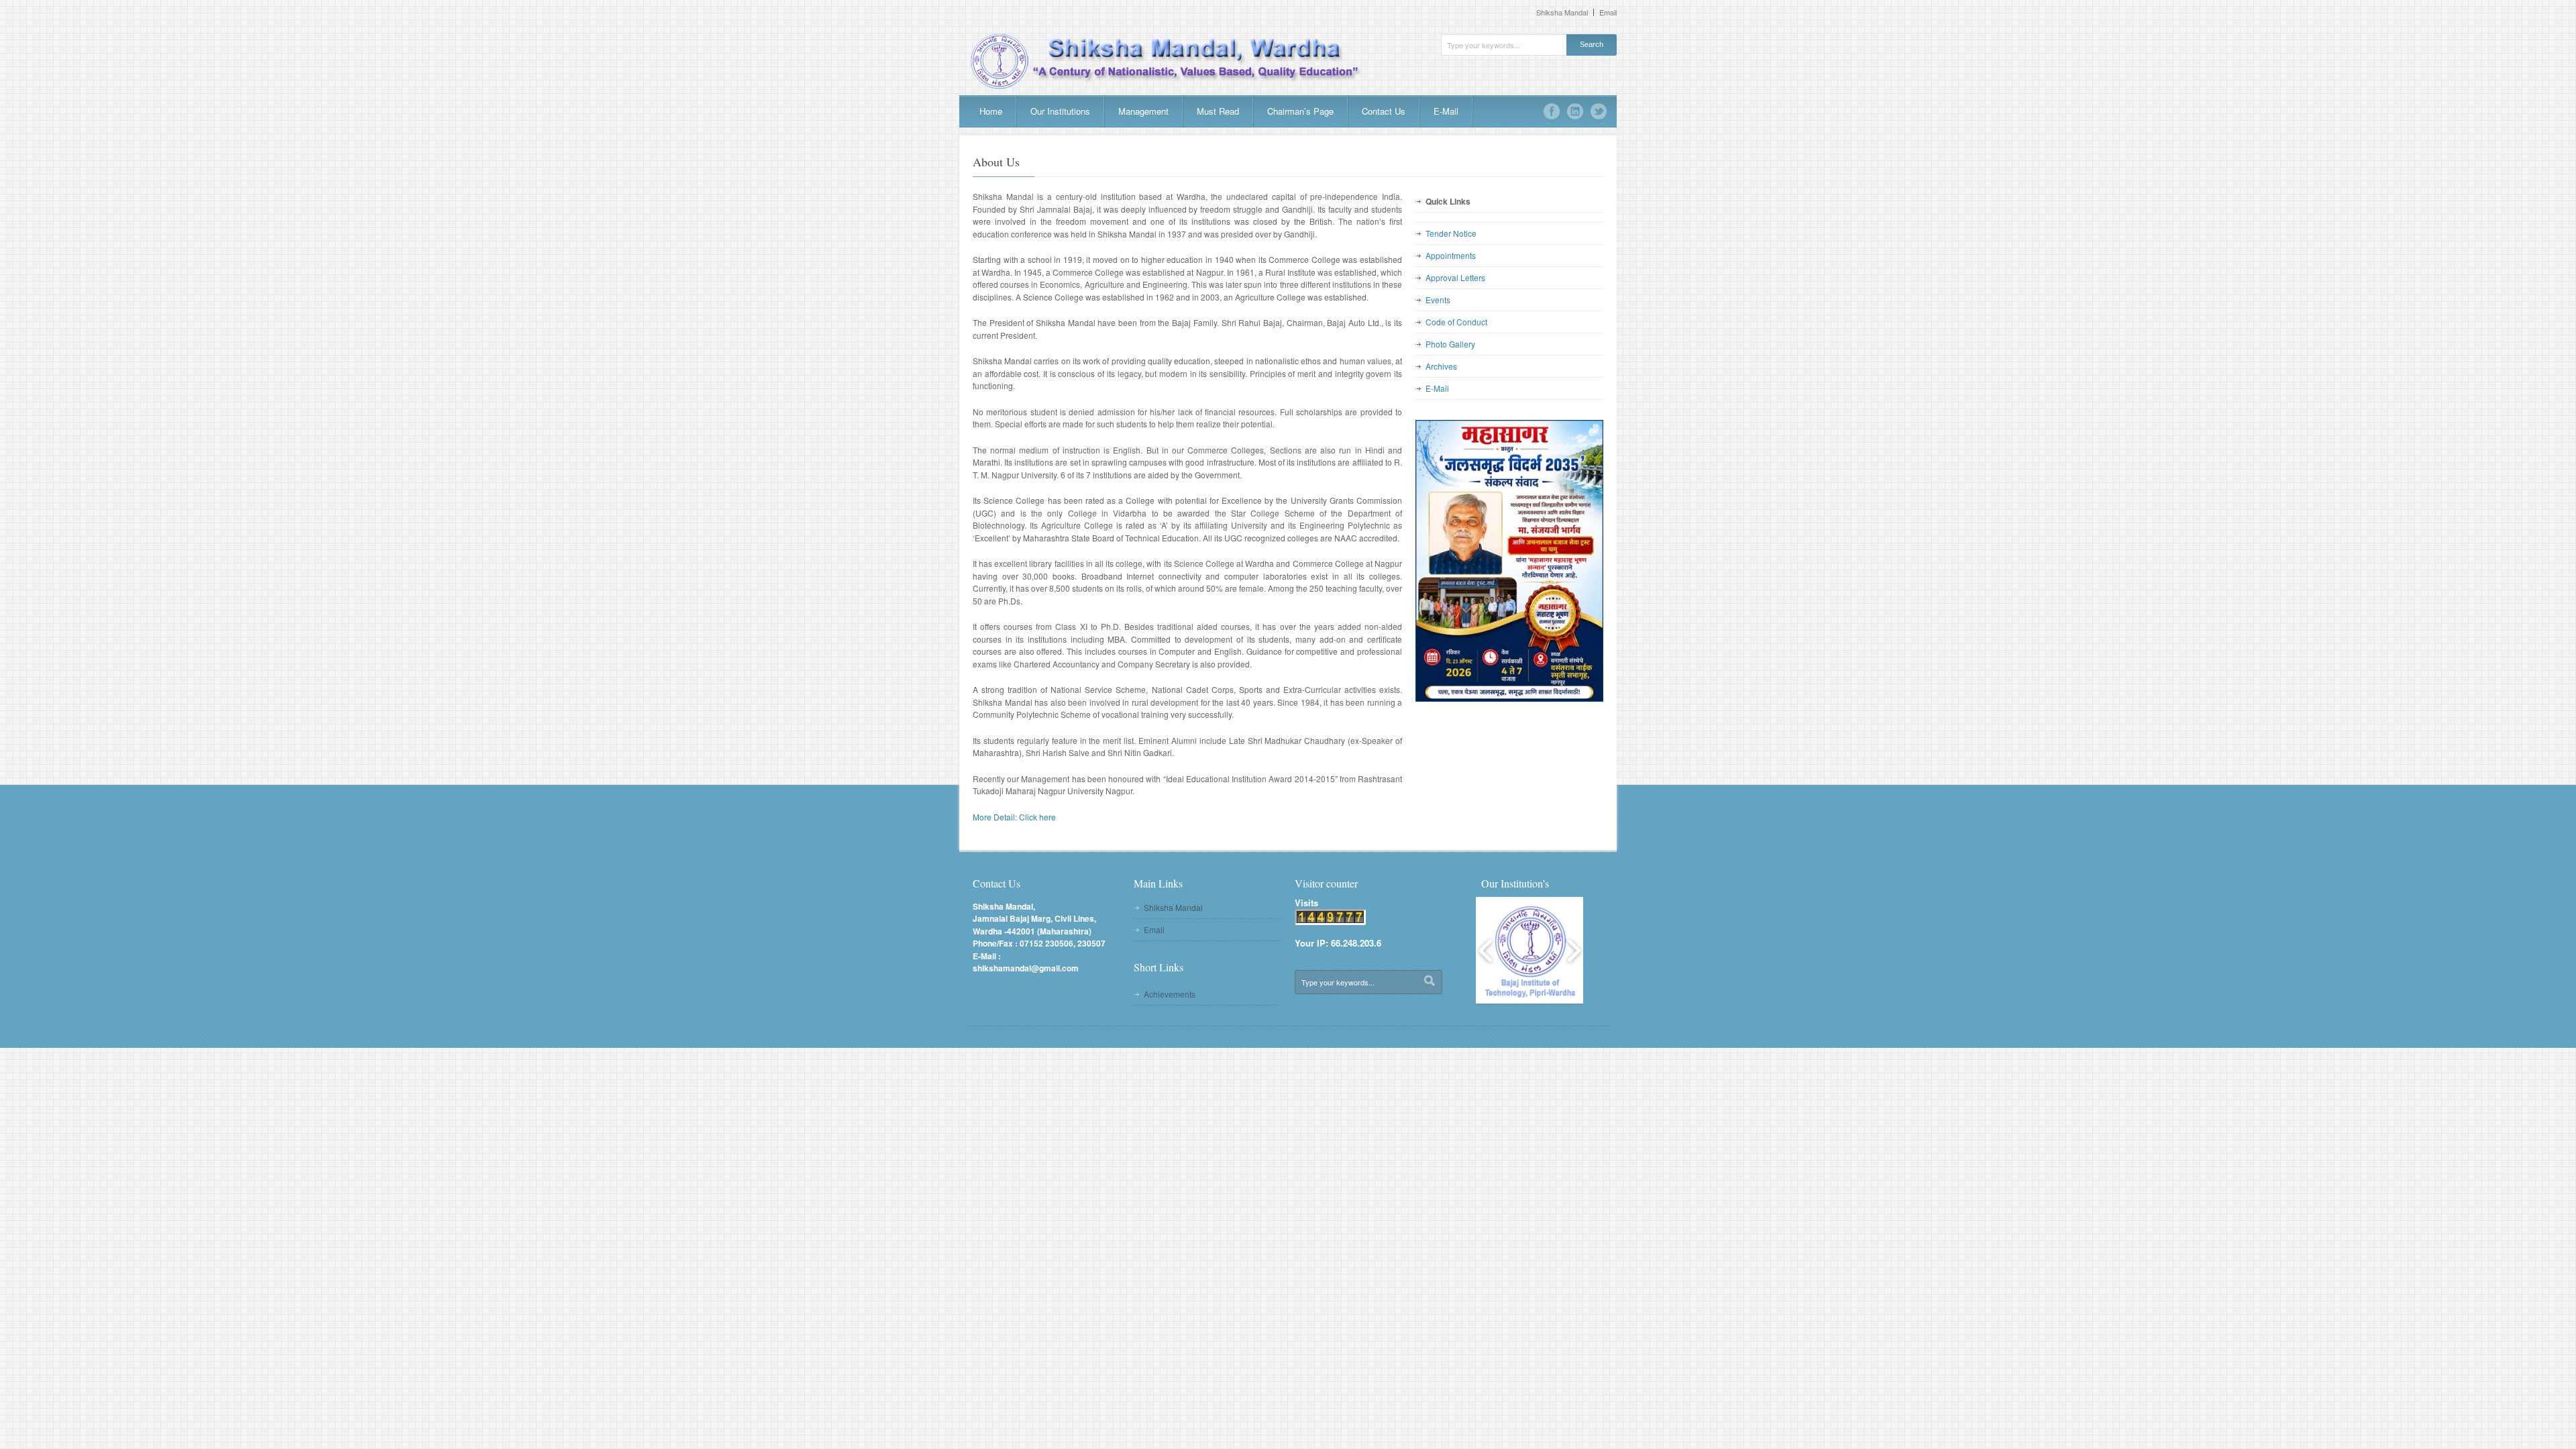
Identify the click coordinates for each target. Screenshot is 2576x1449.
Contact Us (1384, 111)
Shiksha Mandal (1562, 12)
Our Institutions (1060, 111)
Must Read (1218, 111)
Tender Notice (1451, 233)
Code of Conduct (1456, 322)
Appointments (1451, 255)
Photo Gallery (1450, 344)
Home (991, 111)
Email (1608, 12)
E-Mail (1446, 111)
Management (1143, 111)
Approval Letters (1455, 277)
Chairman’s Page (1300, 111)
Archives (1441, 366)
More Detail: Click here (1014, 817)
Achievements (1170, 994)
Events (1438, 300)
